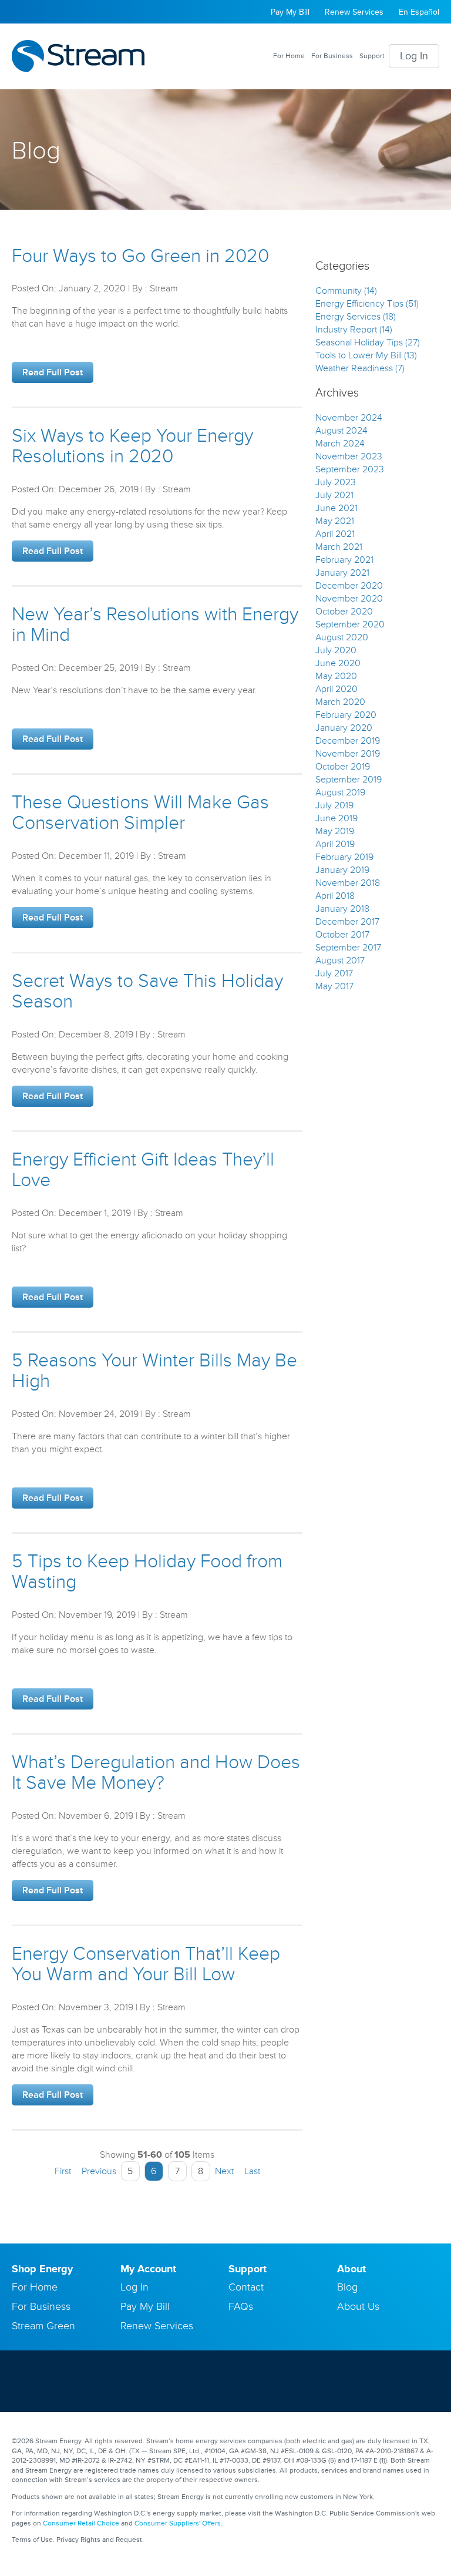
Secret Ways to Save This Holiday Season (147, 992)
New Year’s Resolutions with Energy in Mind (155, 625)
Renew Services (354, 12)
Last (253, 2171)
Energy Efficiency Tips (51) (367, 304)
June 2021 (336, 508)
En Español (419, 12)
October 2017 (342, 935)
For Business (332, 56)
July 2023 (336, 482)
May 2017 (334, 986)
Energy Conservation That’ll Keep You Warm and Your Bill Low (146, 1964)
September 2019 (349, 780)
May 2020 (336, 676)
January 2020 (344, 728)
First (62, 2171)
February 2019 (344, 857)
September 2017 (348, 948)
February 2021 (344, 560)
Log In (414, 56)
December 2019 (348, 741)
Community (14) (346, 291)
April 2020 (336, 689)
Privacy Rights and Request (99, 2540)
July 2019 (334, 805)
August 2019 (340, 792)
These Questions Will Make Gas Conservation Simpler (140, 813)
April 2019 (335, 844)
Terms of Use (32, 2540)
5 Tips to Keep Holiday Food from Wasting (147, 1572)
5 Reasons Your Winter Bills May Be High (154, 1371)
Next (225, 2171)
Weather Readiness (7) (360, 368)
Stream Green (43, 2326)
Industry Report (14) (354, 330)
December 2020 (349, 586)
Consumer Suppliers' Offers (178, 2523)
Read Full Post (53, 372)
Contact (246, 2287)
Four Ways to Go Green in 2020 (140, 256)
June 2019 (336, 818)
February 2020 (346, 715)
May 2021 (335, 521)
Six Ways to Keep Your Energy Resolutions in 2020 (132, 446)
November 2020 (349, 599)
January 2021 (342, 573)
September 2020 (350, 624)
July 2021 (334, 495)
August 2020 (342, 637)
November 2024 (349, 418)
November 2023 (349, 456)
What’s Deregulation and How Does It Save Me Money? (156, 1773)
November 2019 (348, 754)
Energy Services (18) (356, 317)
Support (372, 56)
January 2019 (342, 870)
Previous (98, 2171)
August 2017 (340, 960)
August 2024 (341, 431)
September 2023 (350, 469)
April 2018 (335, 896)
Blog (347, 2287)
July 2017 (334, 973)
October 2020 (344, 612)
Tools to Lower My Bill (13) (366, 355)
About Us (358, 2306)
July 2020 (336, 650)
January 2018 (342, 909)
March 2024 (340, 444)
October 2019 (343, 767)
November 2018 (348, 883)
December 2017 (347, 922)
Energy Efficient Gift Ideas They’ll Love (143, 1170)
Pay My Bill (290, 12)
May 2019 (335, 831)
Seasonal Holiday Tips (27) (368, 342)
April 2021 (335, 534)
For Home (289, 56)
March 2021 (339, 547)
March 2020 (340, 702)
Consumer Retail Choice (81, 2523)
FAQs (241, 2306)
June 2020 (338, 663)
